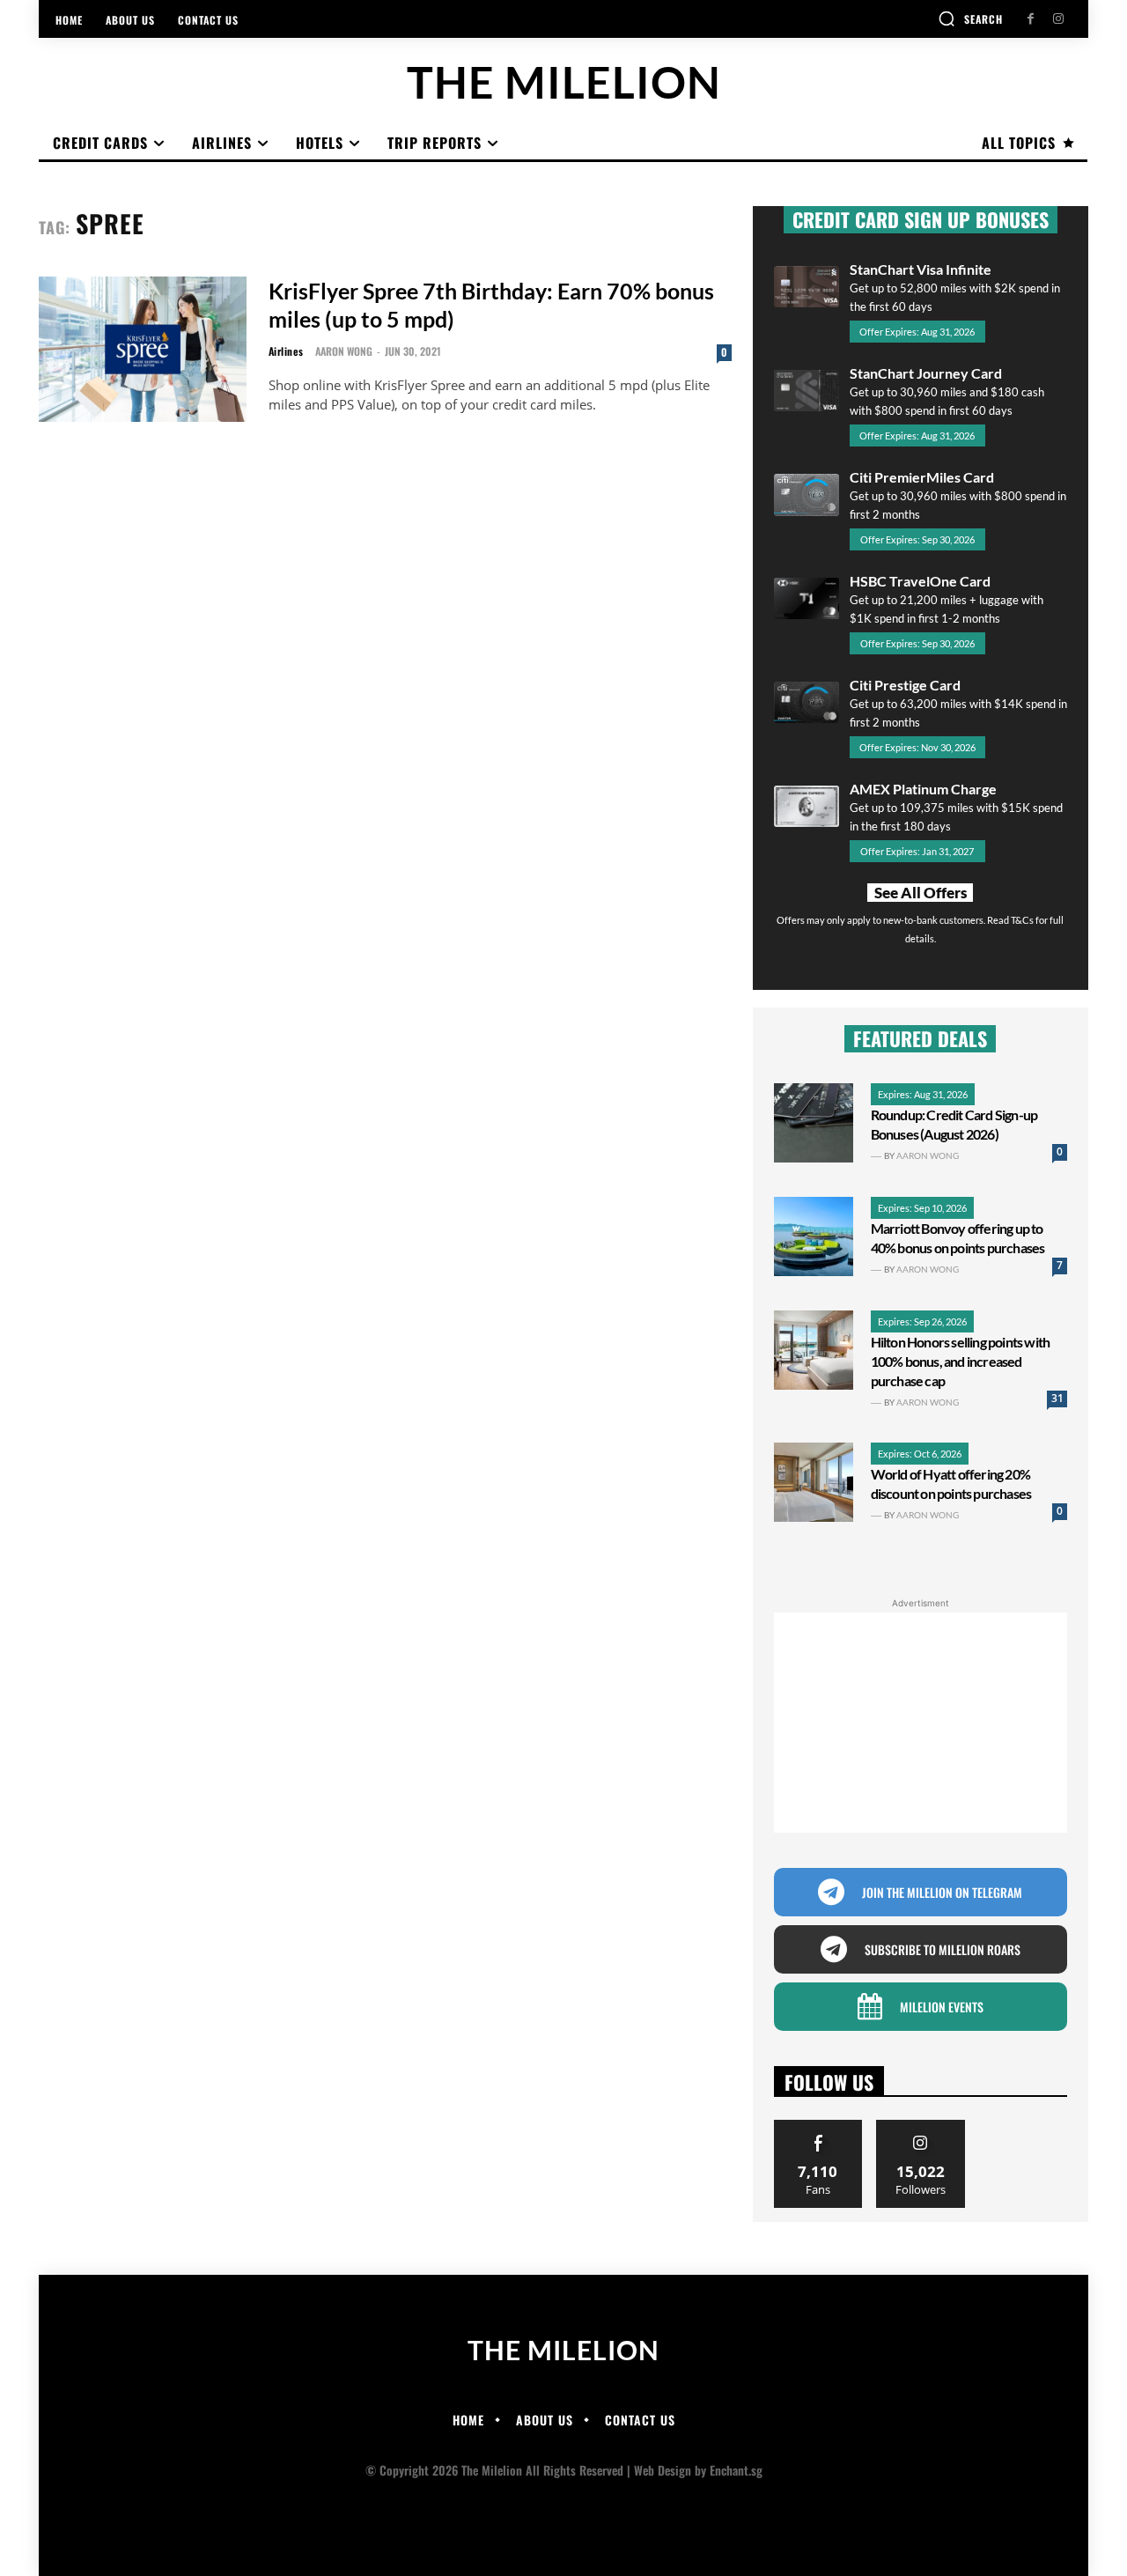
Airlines (286, 351)
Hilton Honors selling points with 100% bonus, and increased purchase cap (961, 1361)
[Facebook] (1031, 19)
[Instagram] (1058, 19)
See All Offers (921, 893)
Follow (921, 2126)
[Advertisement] (921, 1723)
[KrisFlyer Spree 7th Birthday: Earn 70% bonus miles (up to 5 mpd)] (143, 349)
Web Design (663, 2470)
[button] (970, 18)
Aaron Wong (344, 351)
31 (1057, 1398)
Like (818, 2126)
